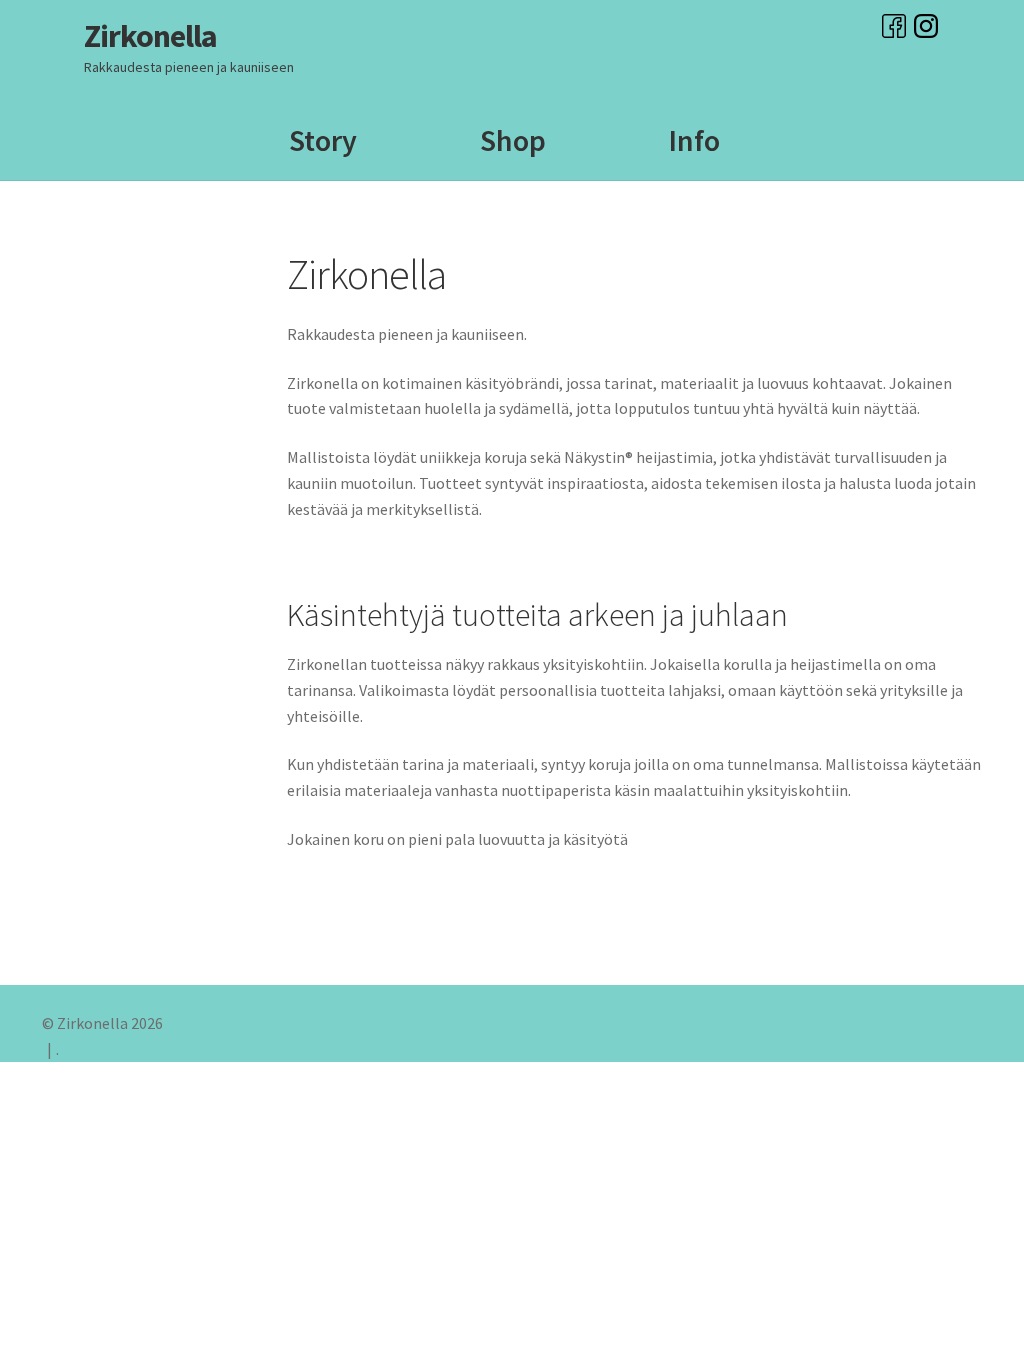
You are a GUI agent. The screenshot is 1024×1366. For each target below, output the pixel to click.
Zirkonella (150, 36)
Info (694, 140)
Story (323, 140)
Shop (513, 140)
